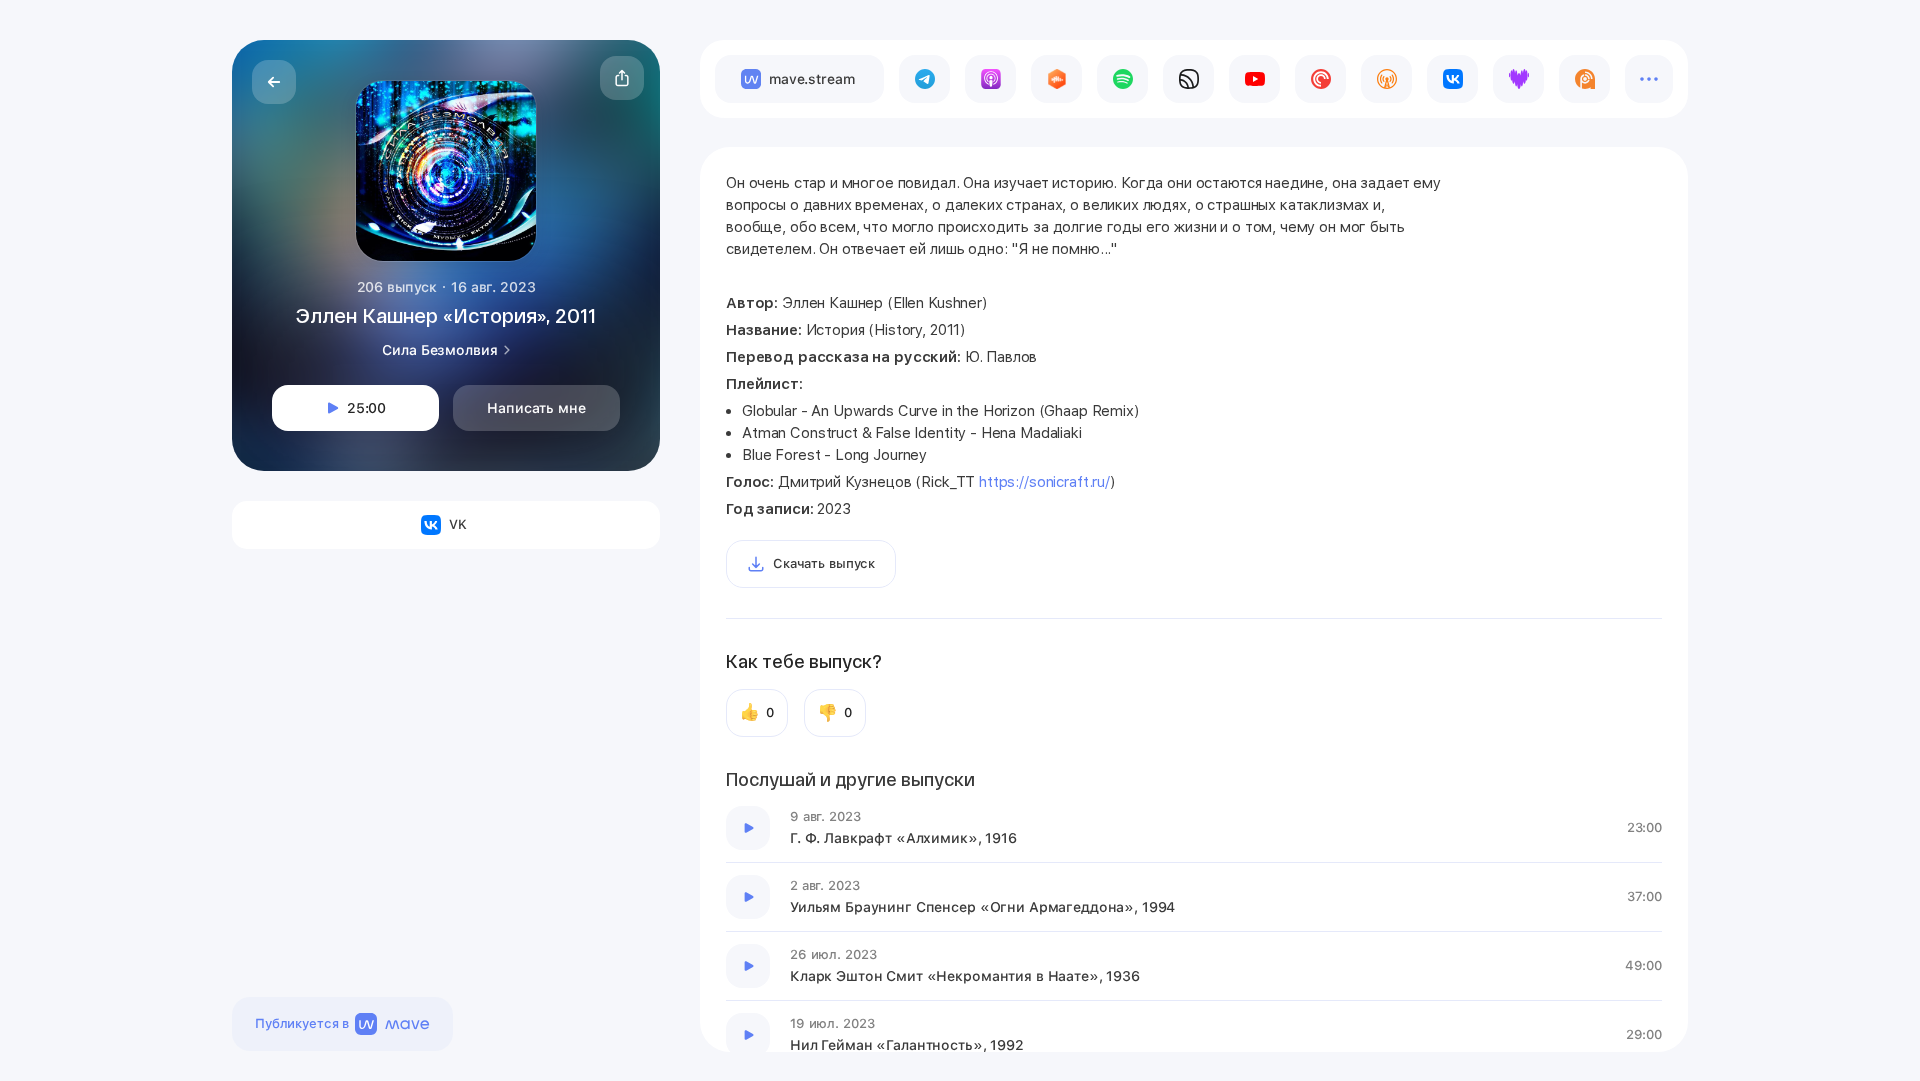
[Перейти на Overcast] (1386, 79)
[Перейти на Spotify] (1122, 79)
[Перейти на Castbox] (1056, 79)
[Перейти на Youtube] (1254, 79)
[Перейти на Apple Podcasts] (990, 79)
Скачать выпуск (824, 563)
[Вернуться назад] (274, 82)
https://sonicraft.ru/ (1044, 482)
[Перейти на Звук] (1188, 79)
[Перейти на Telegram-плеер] (924, 79)
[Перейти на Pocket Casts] (1320, 79)
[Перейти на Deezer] (1518, 79)
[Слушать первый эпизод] (748, 828)
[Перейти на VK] (1452, 79)
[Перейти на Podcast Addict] (1584, 79)
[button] (622, 78)
